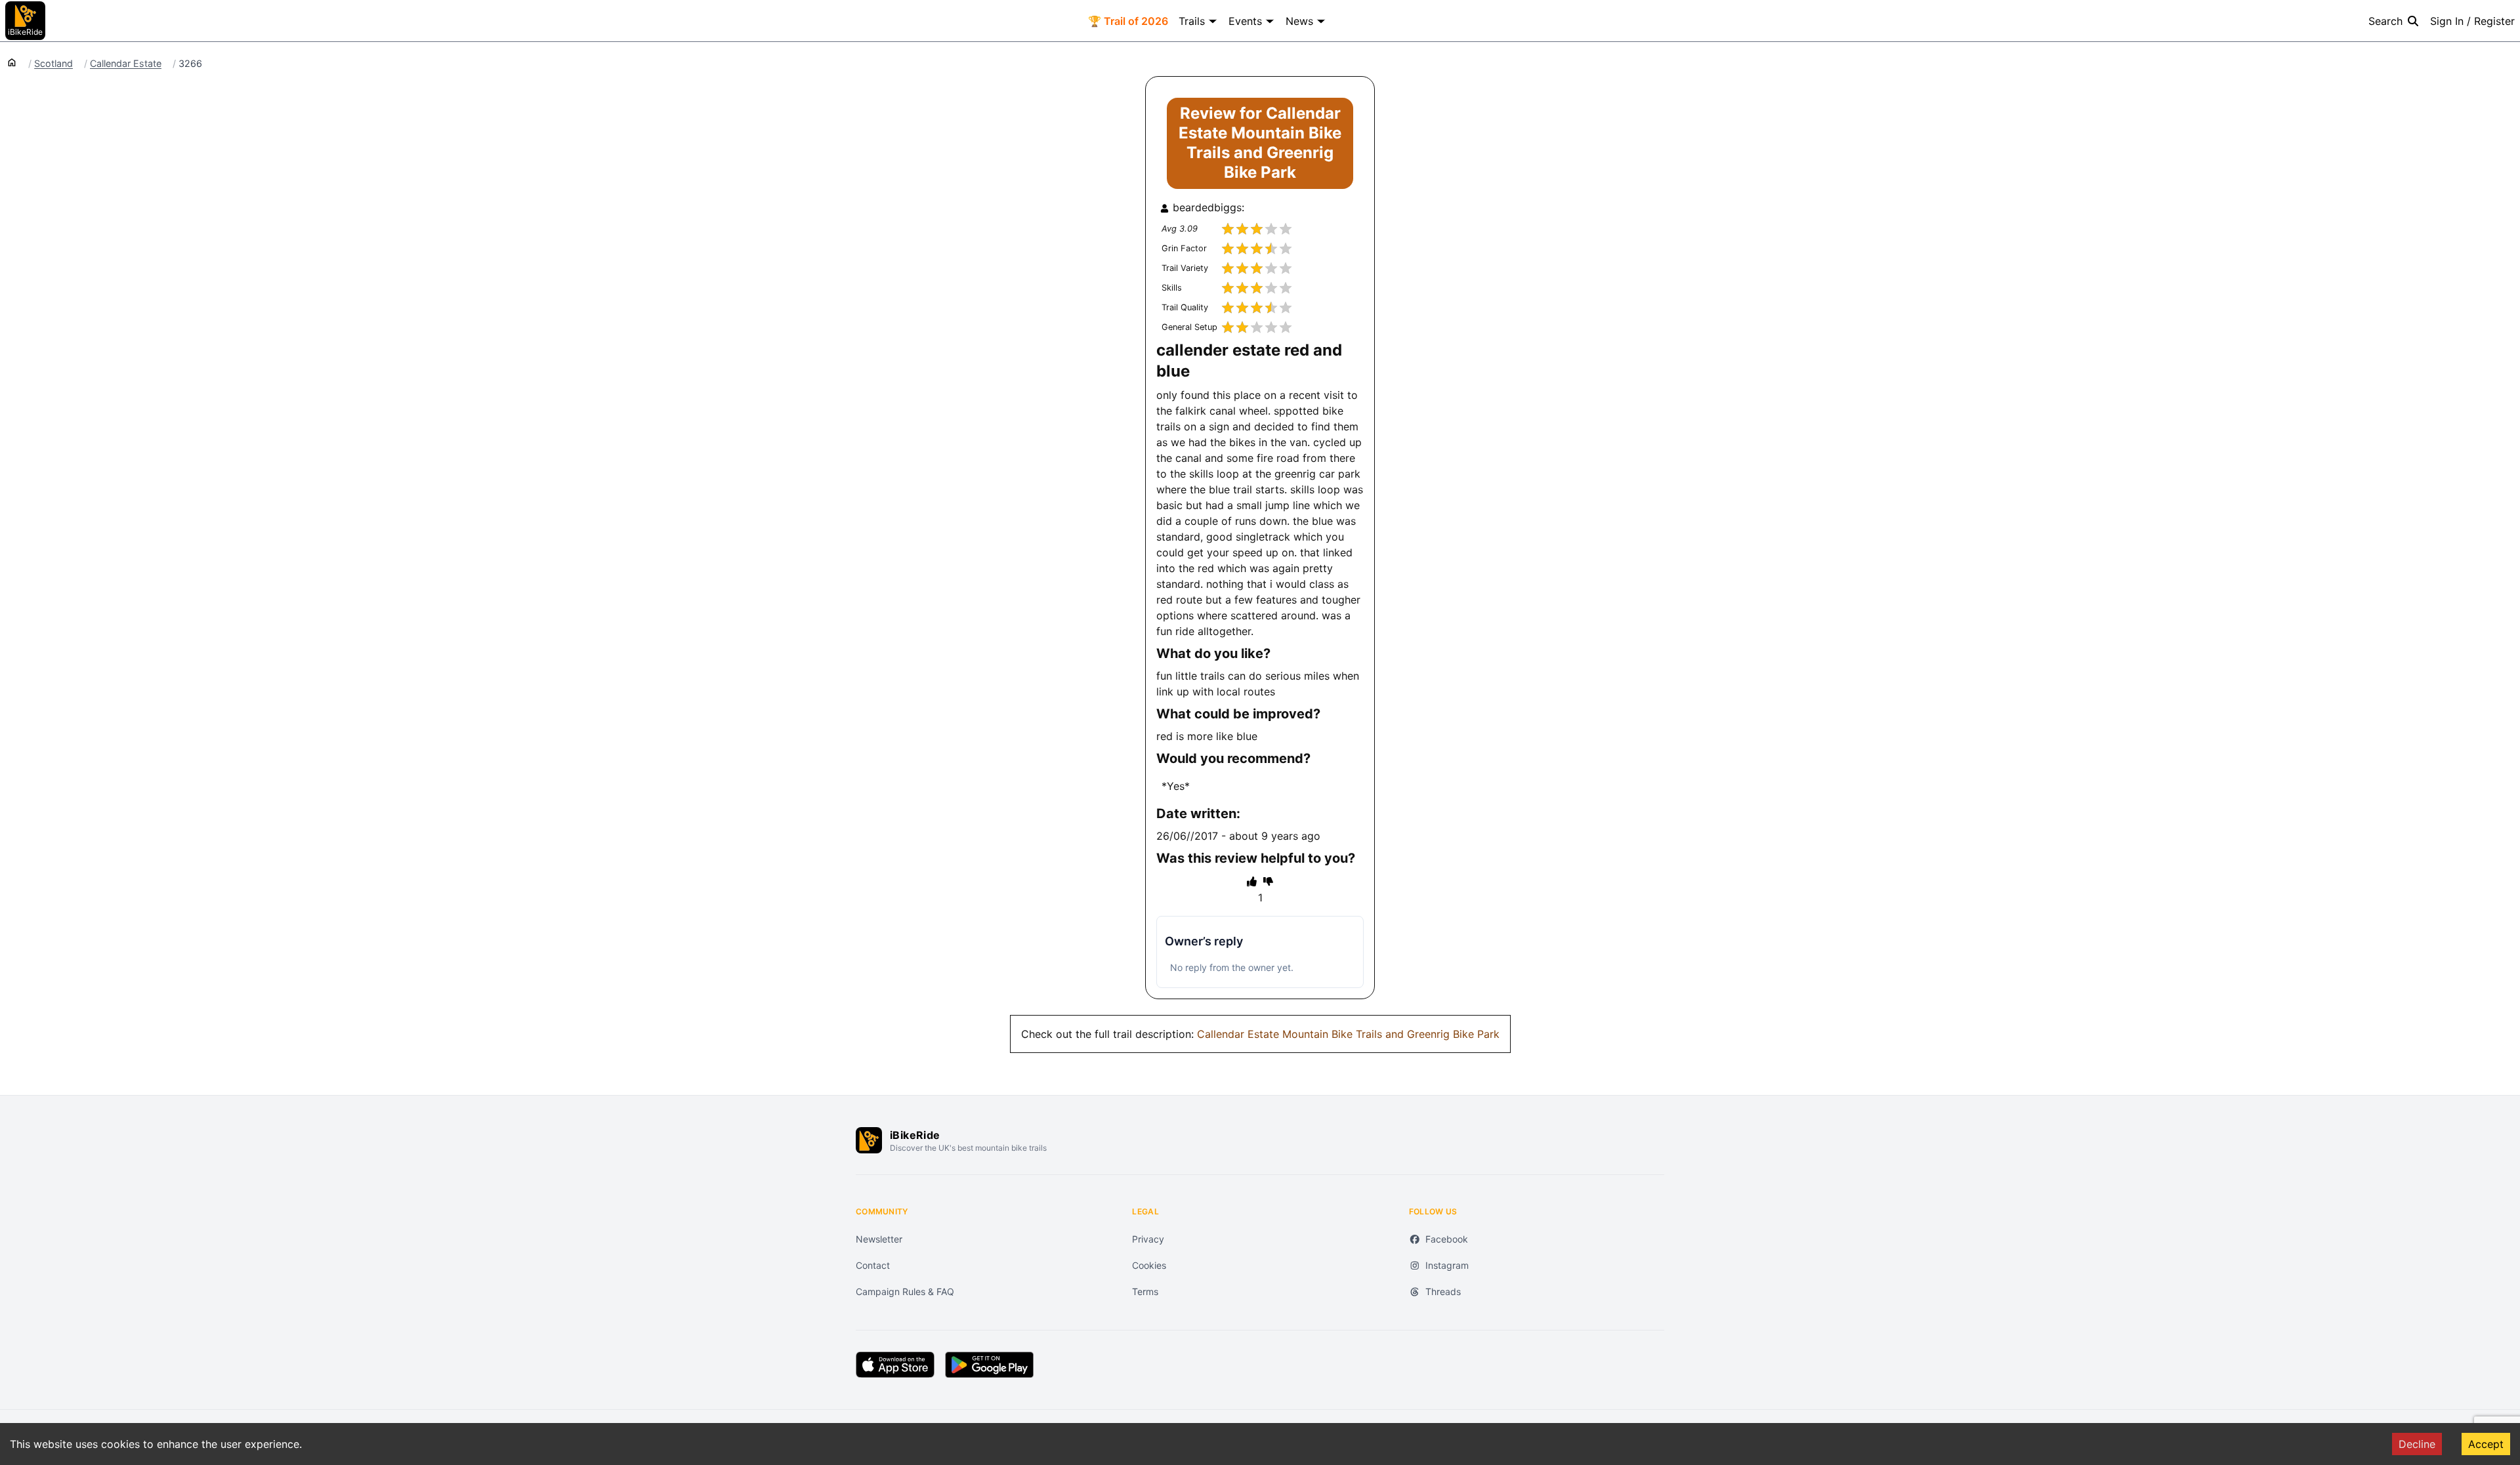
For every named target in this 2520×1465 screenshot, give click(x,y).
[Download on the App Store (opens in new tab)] (895, 1365)
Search (2385, 21)
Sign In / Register (2472, 21)
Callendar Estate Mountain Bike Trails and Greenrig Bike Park (1348, 1034)
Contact (873, 1265)
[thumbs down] (1268, 881)
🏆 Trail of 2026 (1128, 21)
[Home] (12, 62)
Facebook (1447, 1239)
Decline (2417, 1444)
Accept (2486, 1444)
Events (1245, 21)
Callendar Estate (126, 64)
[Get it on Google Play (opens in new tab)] (989, 1365)
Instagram (1447, 1265)
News (1299, 21)
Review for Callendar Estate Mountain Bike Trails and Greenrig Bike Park (1260, 143)
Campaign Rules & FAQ (905, 1291)
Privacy (1148, 1239)
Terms (1145, 1291)
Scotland (53, 64)
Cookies (1149, 1265)
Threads (1443, 1291)
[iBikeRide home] (869, 1140)
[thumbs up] (1252, 881)
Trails (1192, 21)
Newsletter (879, 1239)
